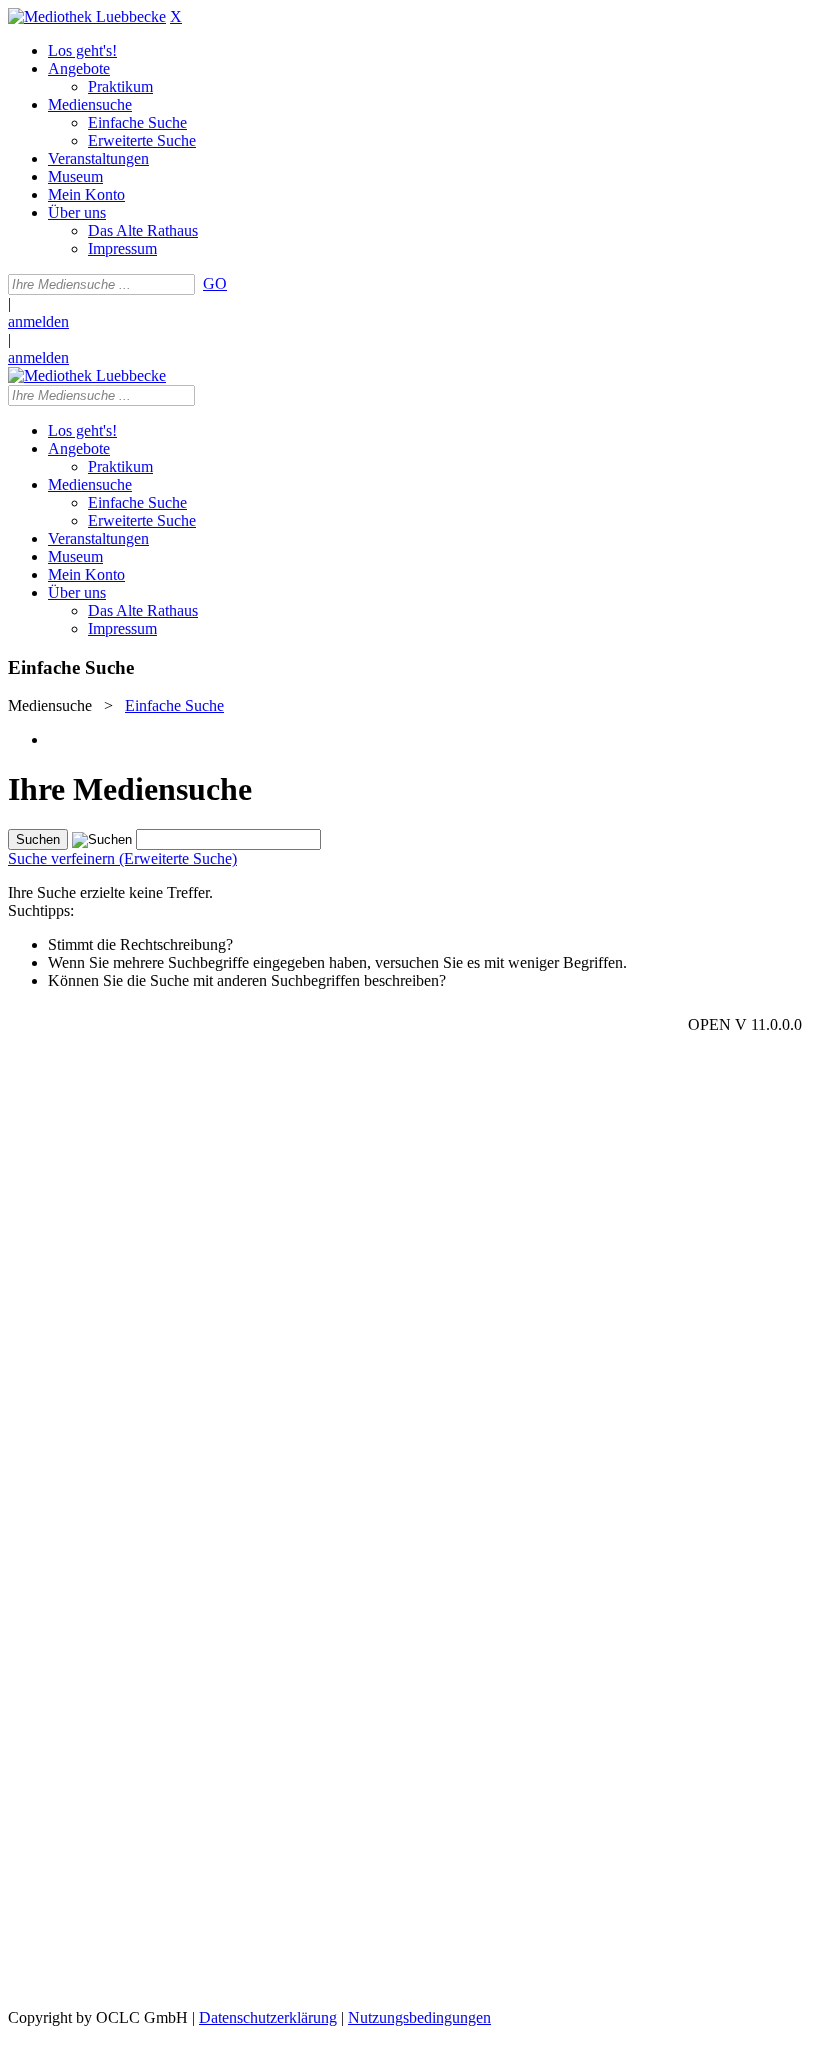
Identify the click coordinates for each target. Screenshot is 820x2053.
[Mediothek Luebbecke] (87, 16)
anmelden (38, 321)
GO (215, 283)
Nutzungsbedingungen (419, 2017)
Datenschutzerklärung (268, 2017)
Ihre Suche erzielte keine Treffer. (110, 892)
